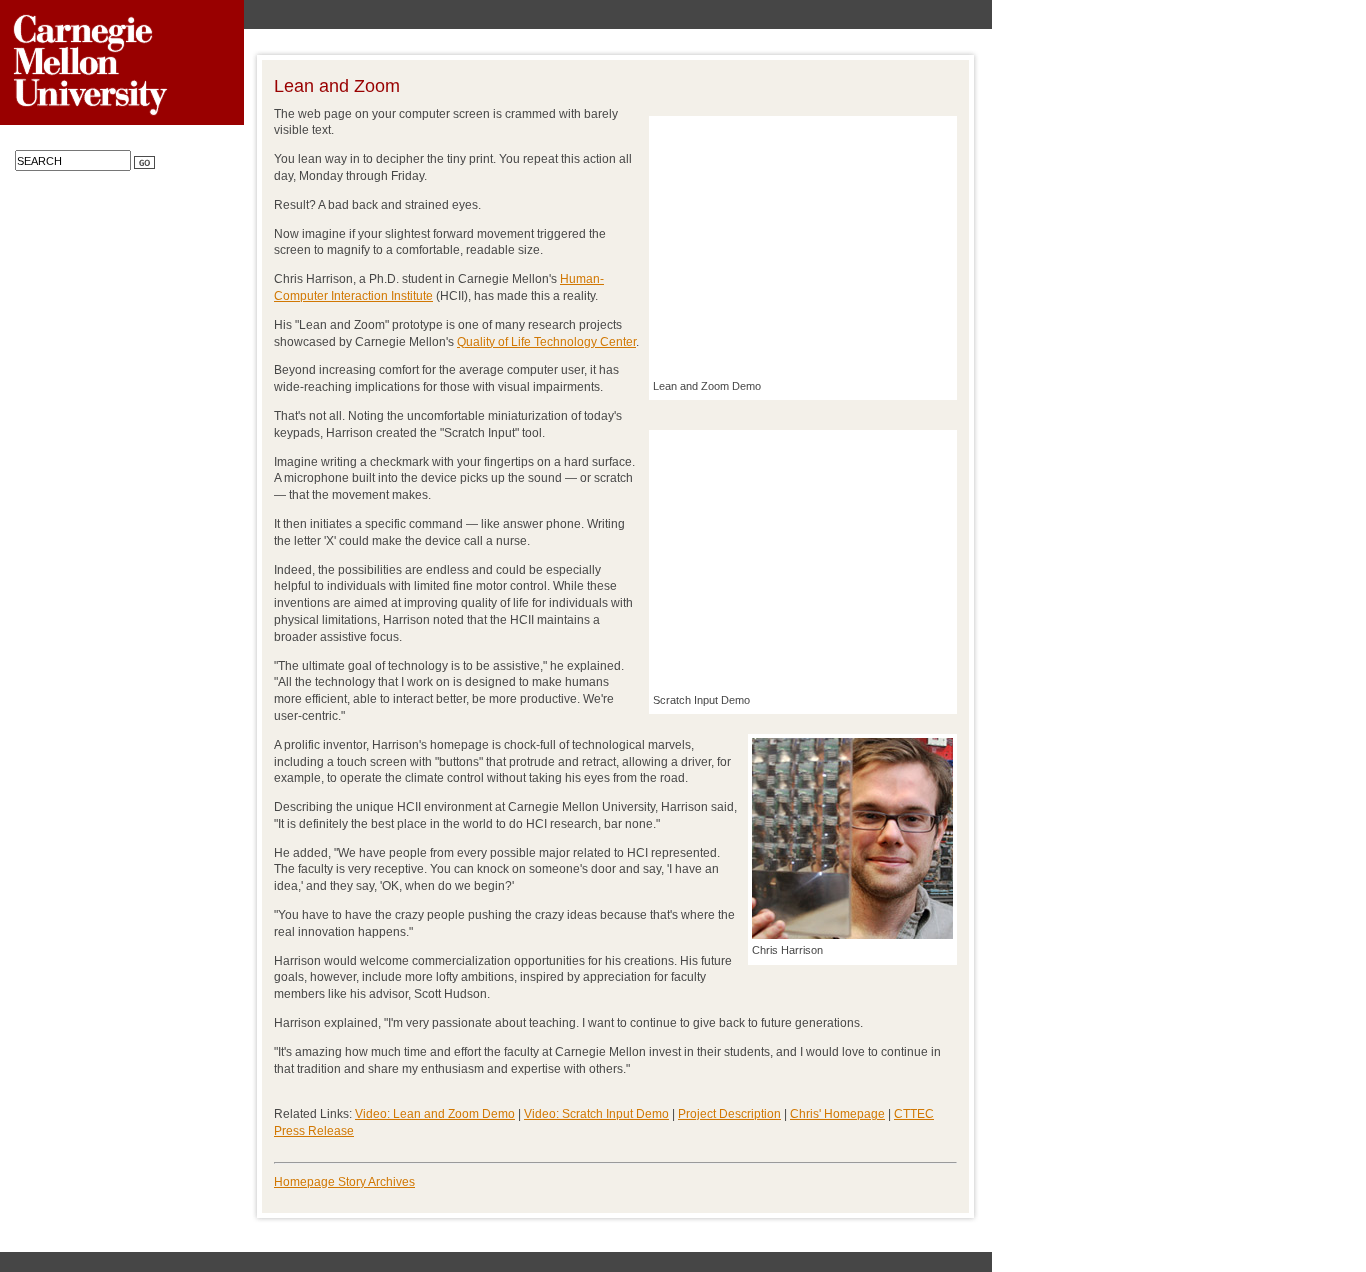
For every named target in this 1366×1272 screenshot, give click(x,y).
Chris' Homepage (837, 1114)
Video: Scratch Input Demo (596, 1114)
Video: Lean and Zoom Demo (435, 1114)
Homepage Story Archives (344, 1182)
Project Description (729, 1114)
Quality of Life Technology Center (546, 342)
